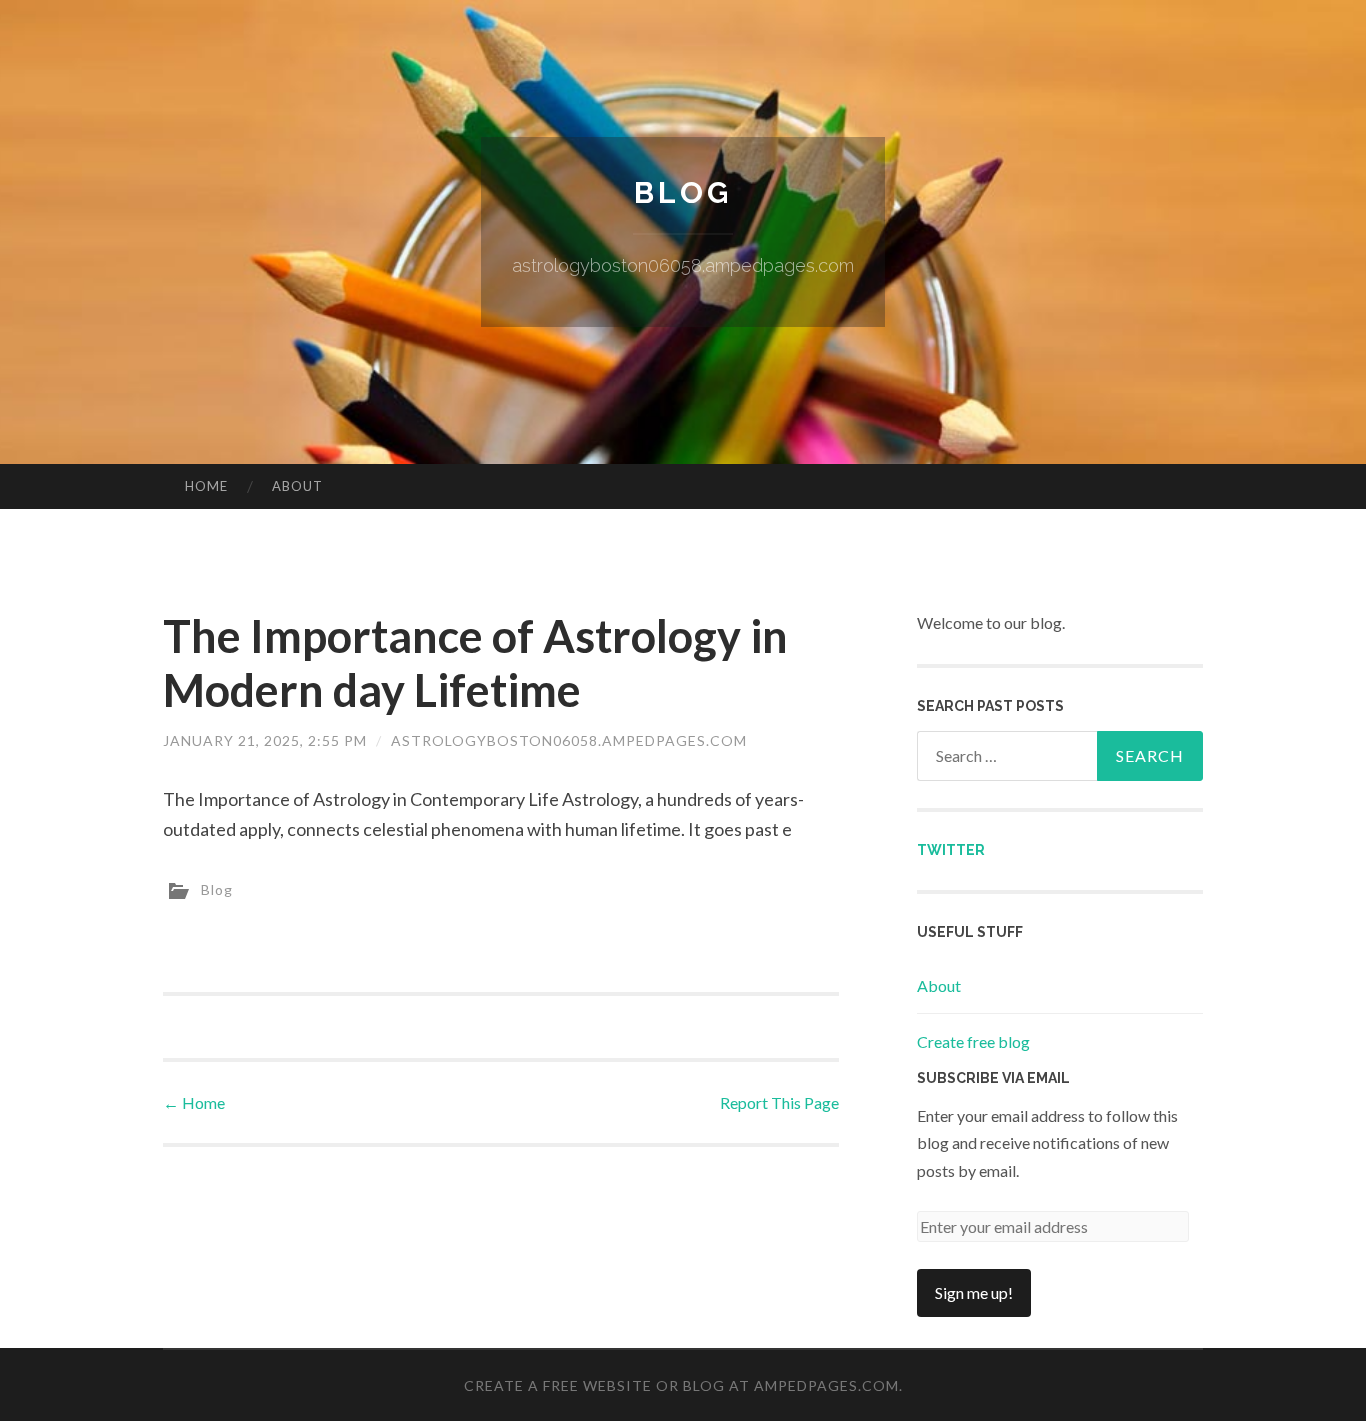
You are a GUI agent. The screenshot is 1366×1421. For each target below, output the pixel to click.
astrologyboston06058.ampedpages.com (569, 740)
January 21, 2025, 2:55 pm (265, 740)
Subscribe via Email (993, 1078)
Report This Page (779, 1102)
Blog (683, 192)
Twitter (951, 850)
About (297, 486)
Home (206, 486)
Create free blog (973, 1041)
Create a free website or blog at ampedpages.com (681, 1385)
